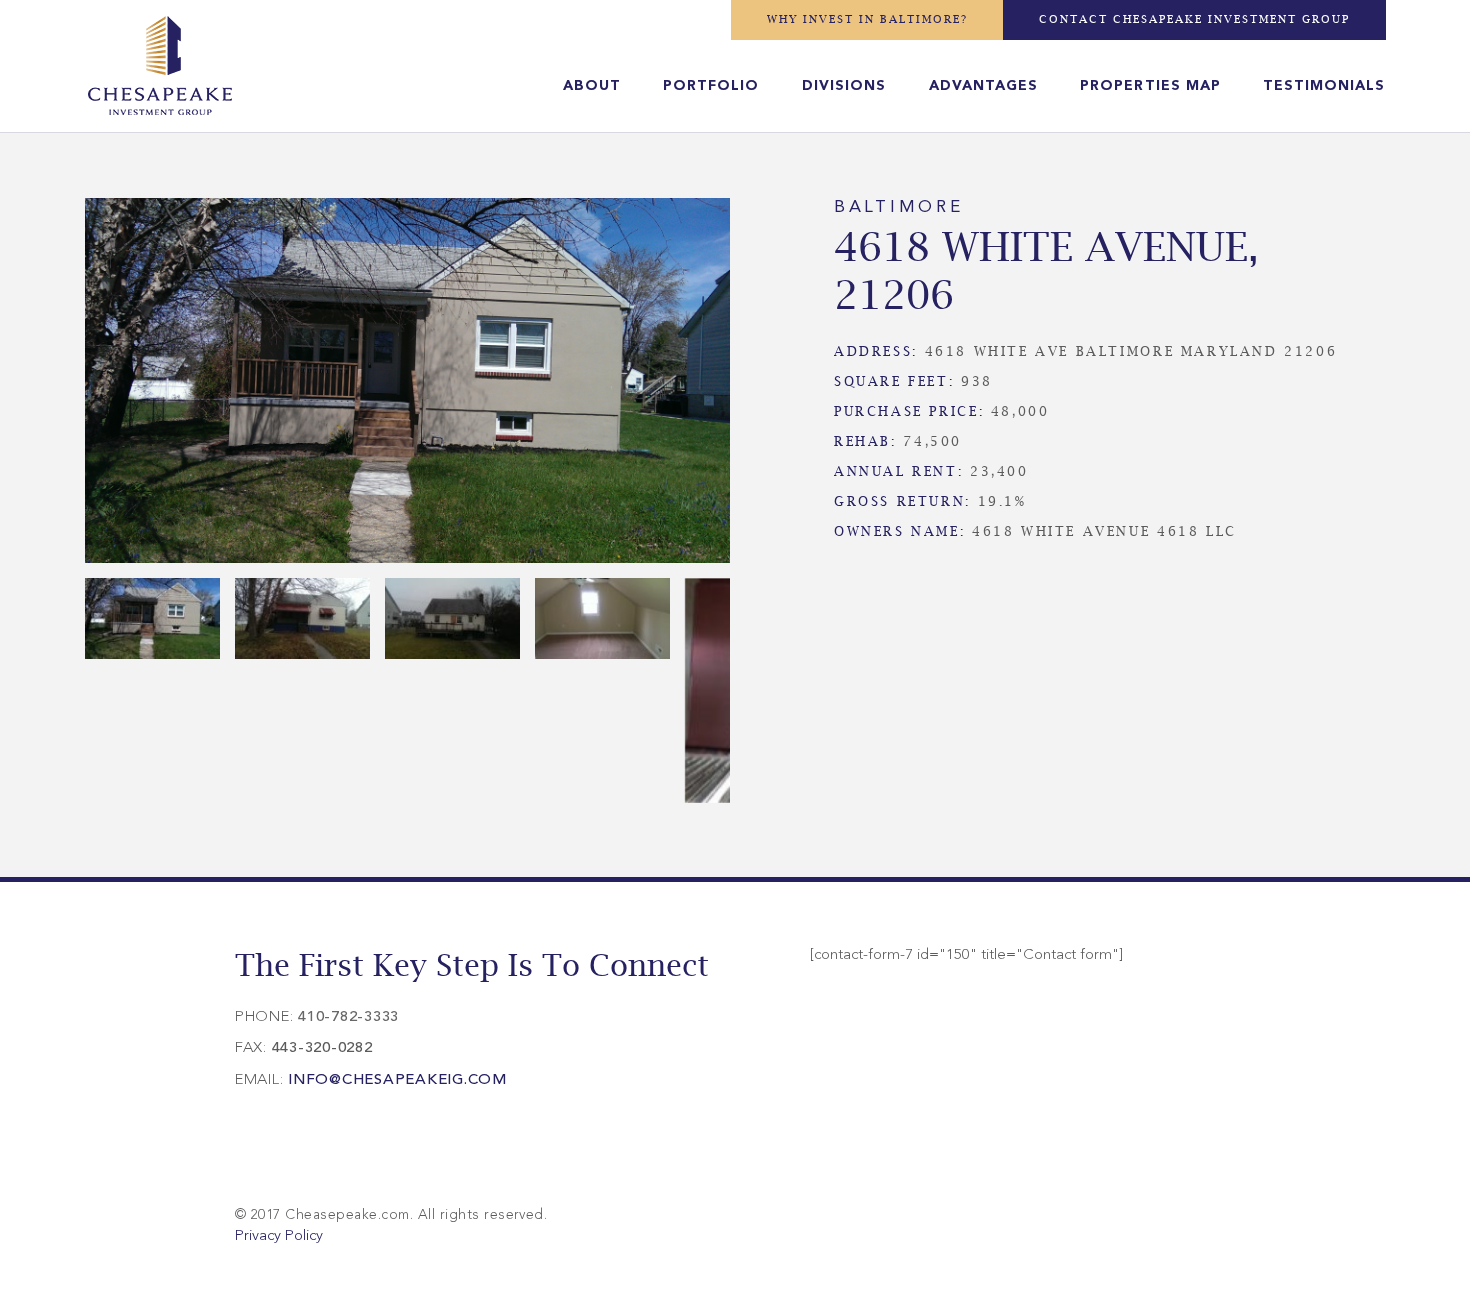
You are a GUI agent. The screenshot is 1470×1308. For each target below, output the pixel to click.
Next (760, 385)
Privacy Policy (279, 1236)
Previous (55, 385)
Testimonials (1324, 86)
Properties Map (1150, 86)
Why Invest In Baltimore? (867, 19)
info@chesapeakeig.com (397, 1080)
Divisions (844, 86)
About (592, 86)
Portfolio (711, 86)
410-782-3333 (348, 1017)
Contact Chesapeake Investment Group (1194, 19)
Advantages (983, 86)
